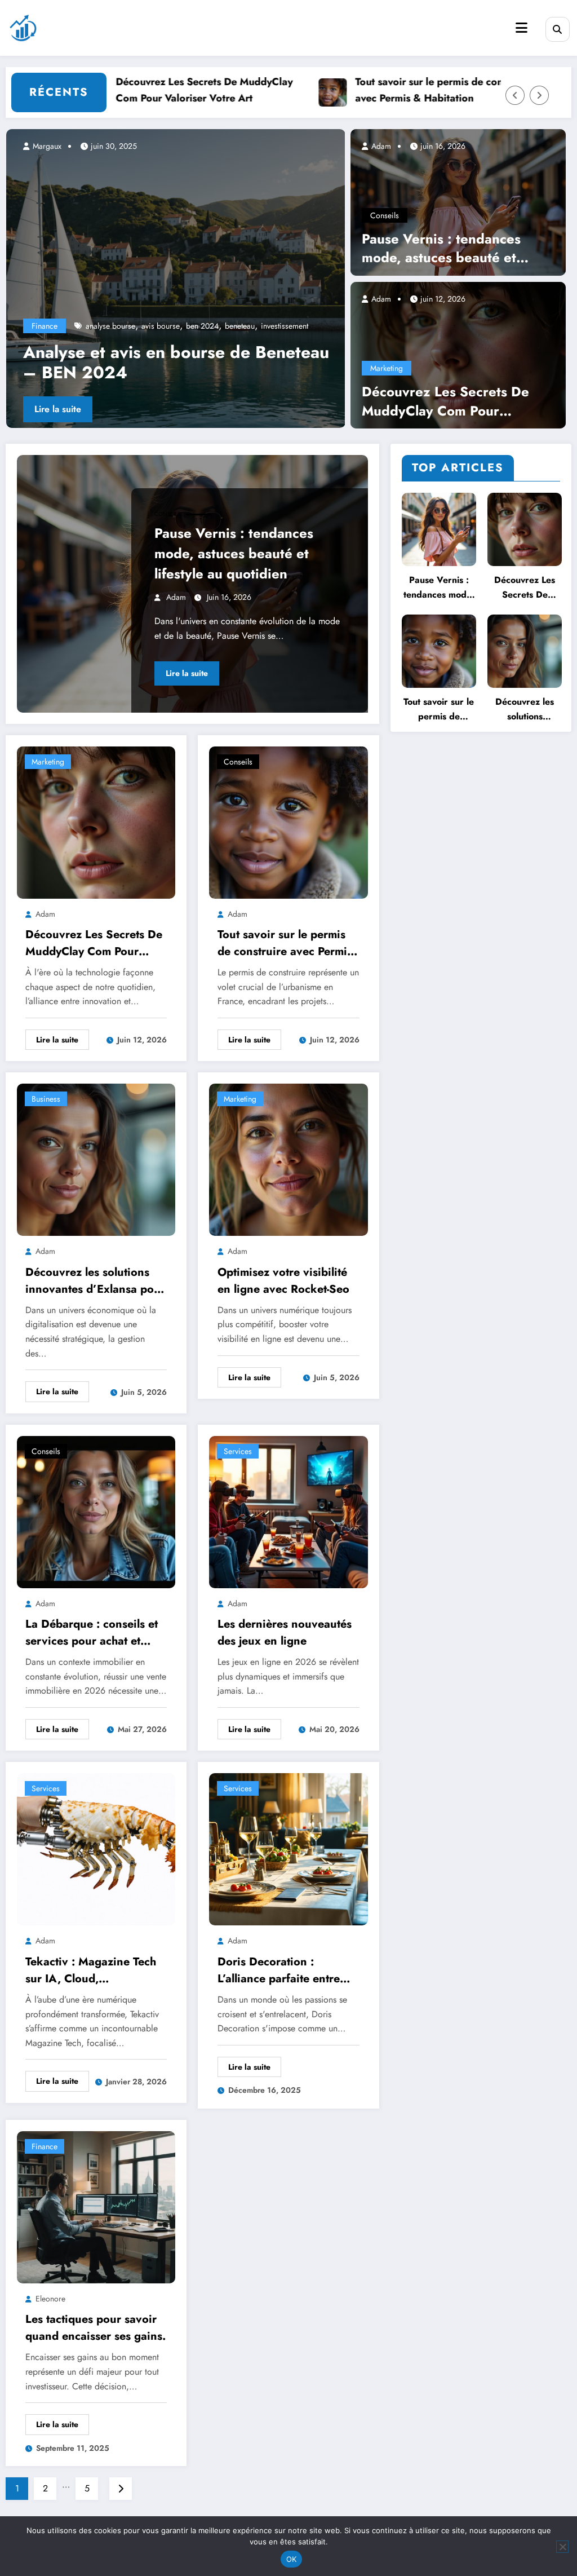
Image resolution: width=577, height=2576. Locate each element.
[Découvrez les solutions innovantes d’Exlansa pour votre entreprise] (96, 1159)
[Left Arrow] (515, 95)
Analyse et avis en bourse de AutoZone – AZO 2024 (177, 363)
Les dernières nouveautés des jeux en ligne (285, 1632)
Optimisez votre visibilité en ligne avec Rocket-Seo (283, 1281)
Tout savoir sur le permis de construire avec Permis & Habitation (399, 90)
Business (46, 1099)
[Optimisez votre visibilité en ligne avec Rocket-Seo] (288, 1159)
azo (243, 326)
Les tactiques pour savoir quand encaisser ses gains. (96, 2328)
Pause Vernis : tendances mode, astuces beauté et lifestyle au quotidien (441, 248)
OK (292, 2559)
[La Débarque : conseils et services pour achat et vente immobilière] (96, 1511)
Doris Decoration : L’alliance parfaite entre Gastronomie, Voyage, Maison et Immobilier (279, 1970)
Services (238, 1451)
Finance (45, 326)
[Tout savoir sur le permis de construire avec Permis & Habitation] (288, 821)
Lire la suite (58, 409)
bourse (267, 326)
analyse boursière (115, 326)
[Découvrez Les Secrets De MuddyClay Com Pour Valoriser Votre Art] (458, 354)
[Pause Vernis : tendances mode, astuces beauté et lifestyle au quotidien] (458, 201)
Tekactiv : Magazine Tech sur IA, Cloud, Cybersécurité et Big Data (92, 1970)
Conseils (385, 215)
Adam (380, 146)
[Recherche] (558, 29)
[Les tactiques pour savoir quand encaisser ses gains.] (96, 2206)
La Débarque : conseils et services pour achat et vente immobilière (92, 1633)
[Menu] (521, 28)
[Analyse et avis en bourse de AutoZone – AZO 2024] (176, 279)
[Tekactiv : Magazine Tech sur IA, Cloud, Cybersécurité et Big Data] (96, 1848)
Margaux (46, 146)
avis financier (209, 326)
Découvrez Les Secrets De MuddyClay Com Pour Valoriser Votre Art (159, 90)
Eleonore (50, 2299)
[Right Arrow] (539, 95)
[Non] (562, 2547)
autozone (165, 326)
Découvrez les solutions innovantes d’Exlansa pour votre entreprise (95, 1281)
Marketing (387, 368)
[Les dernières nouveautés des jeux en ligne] (288, 1511)
